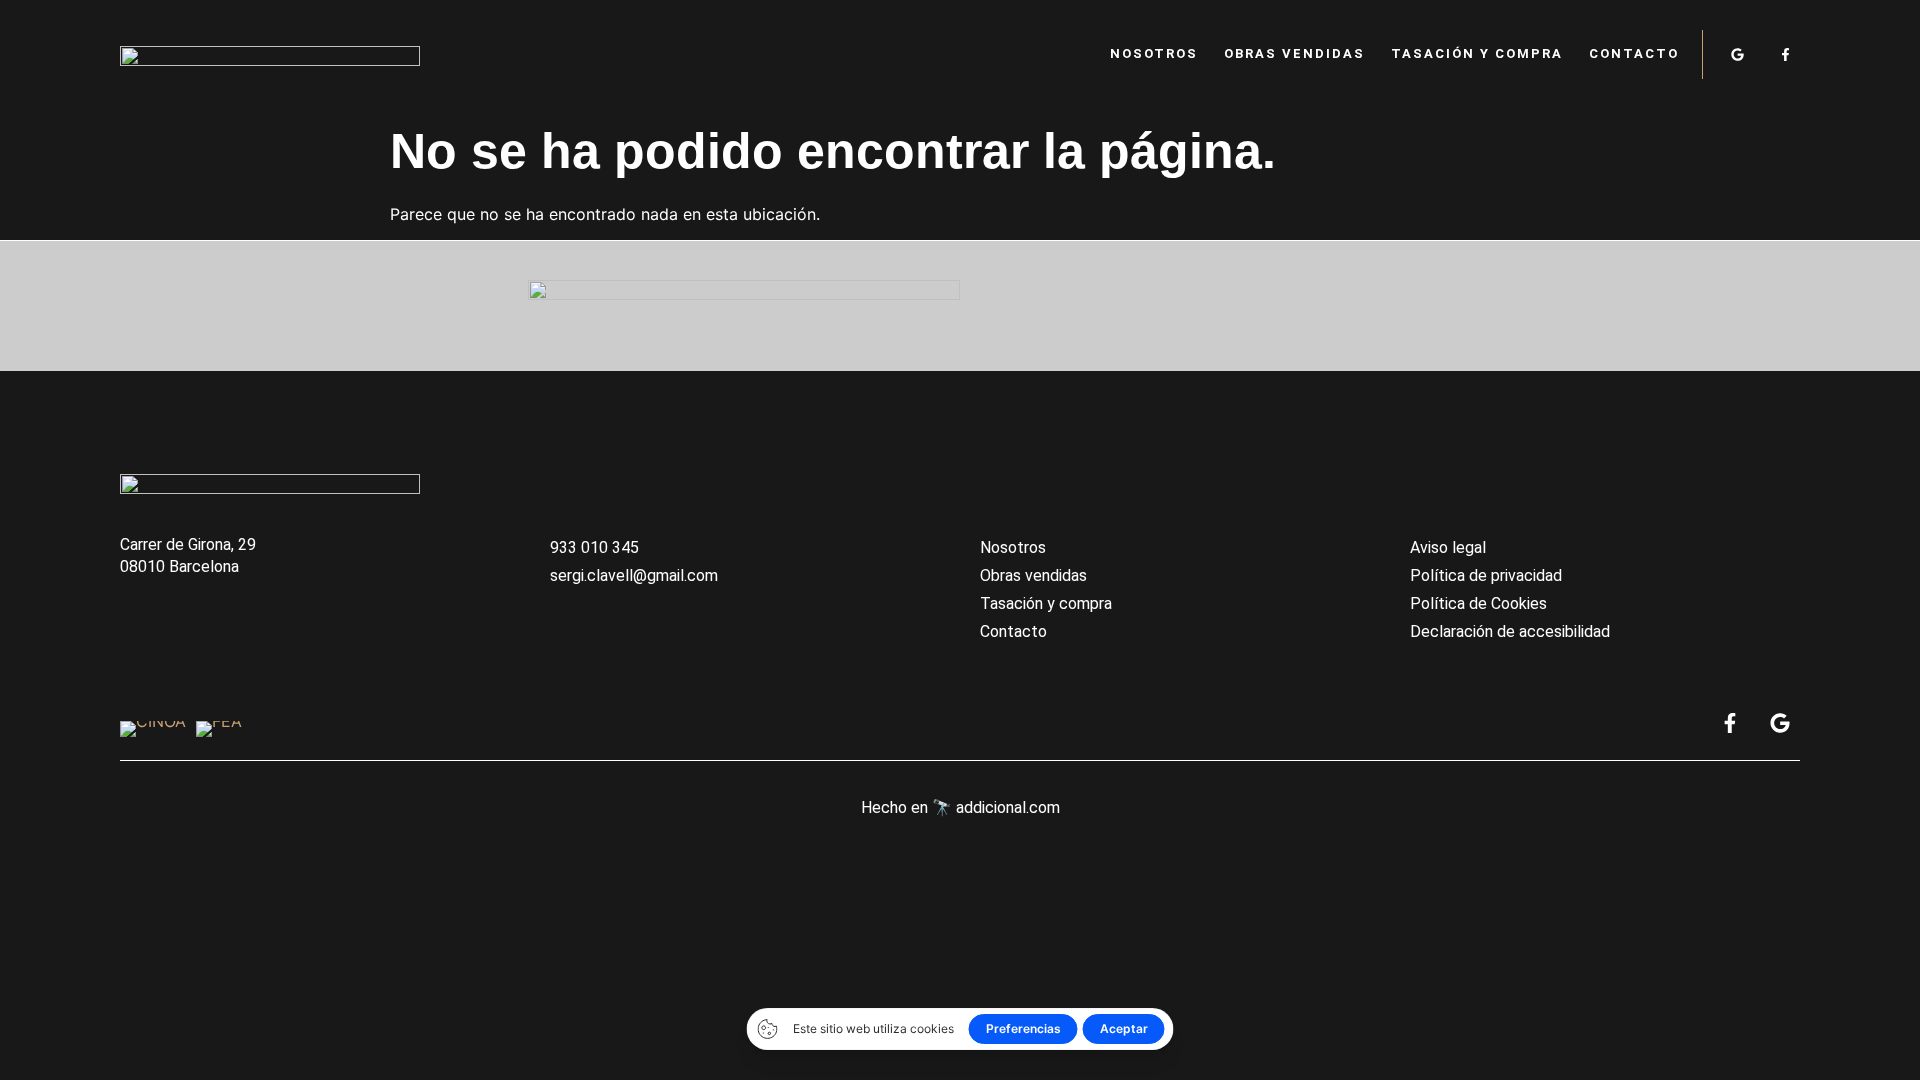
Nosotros (1154, 53)
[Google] (1737, 54)
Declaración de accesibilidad (1510, 631)
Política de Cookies (1478, 603)
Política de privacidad (1486, 575)
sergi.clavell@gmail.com (634, 575)
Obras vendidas (1294, 53)
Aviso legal (1448, 547)
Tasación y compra (1477, 53)
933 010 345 (594, 547)
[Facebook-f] (1785, 54)
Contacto (1634, 53)
